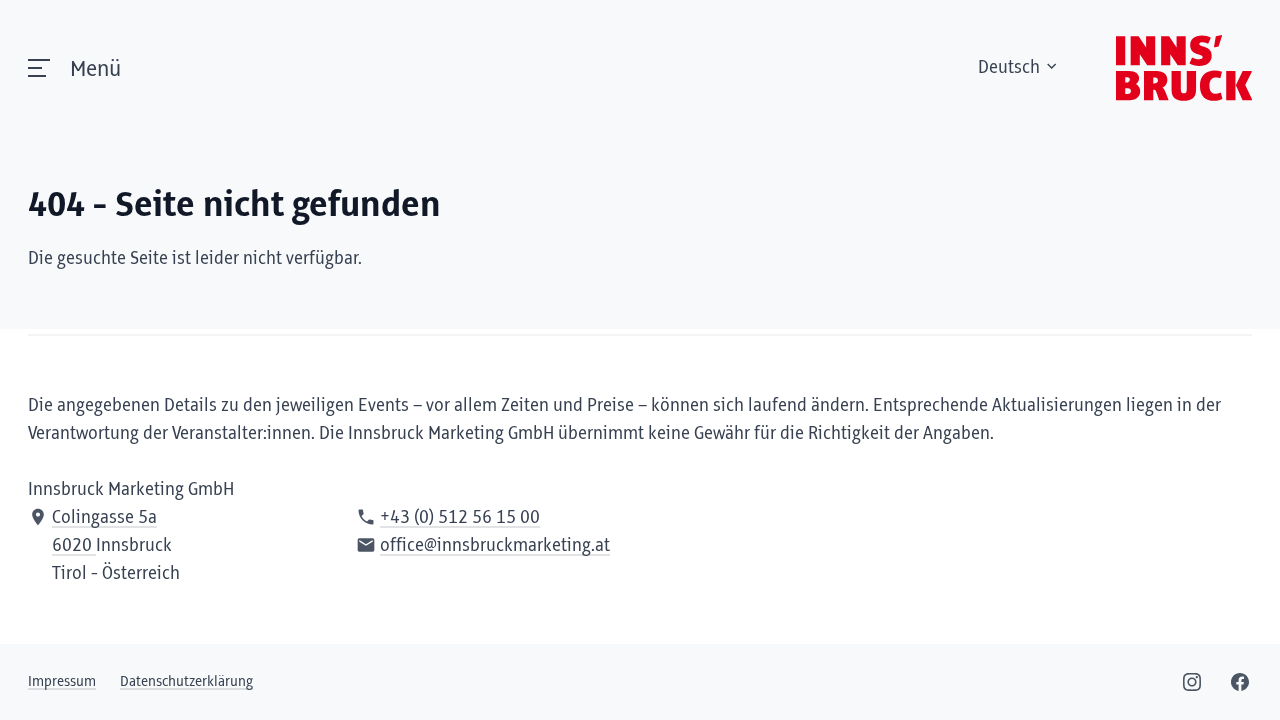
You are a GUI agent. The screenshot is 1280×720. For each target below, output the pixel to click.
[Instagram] (1192, 682)
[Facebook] (1240, 682)
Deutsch (1009, 68)
